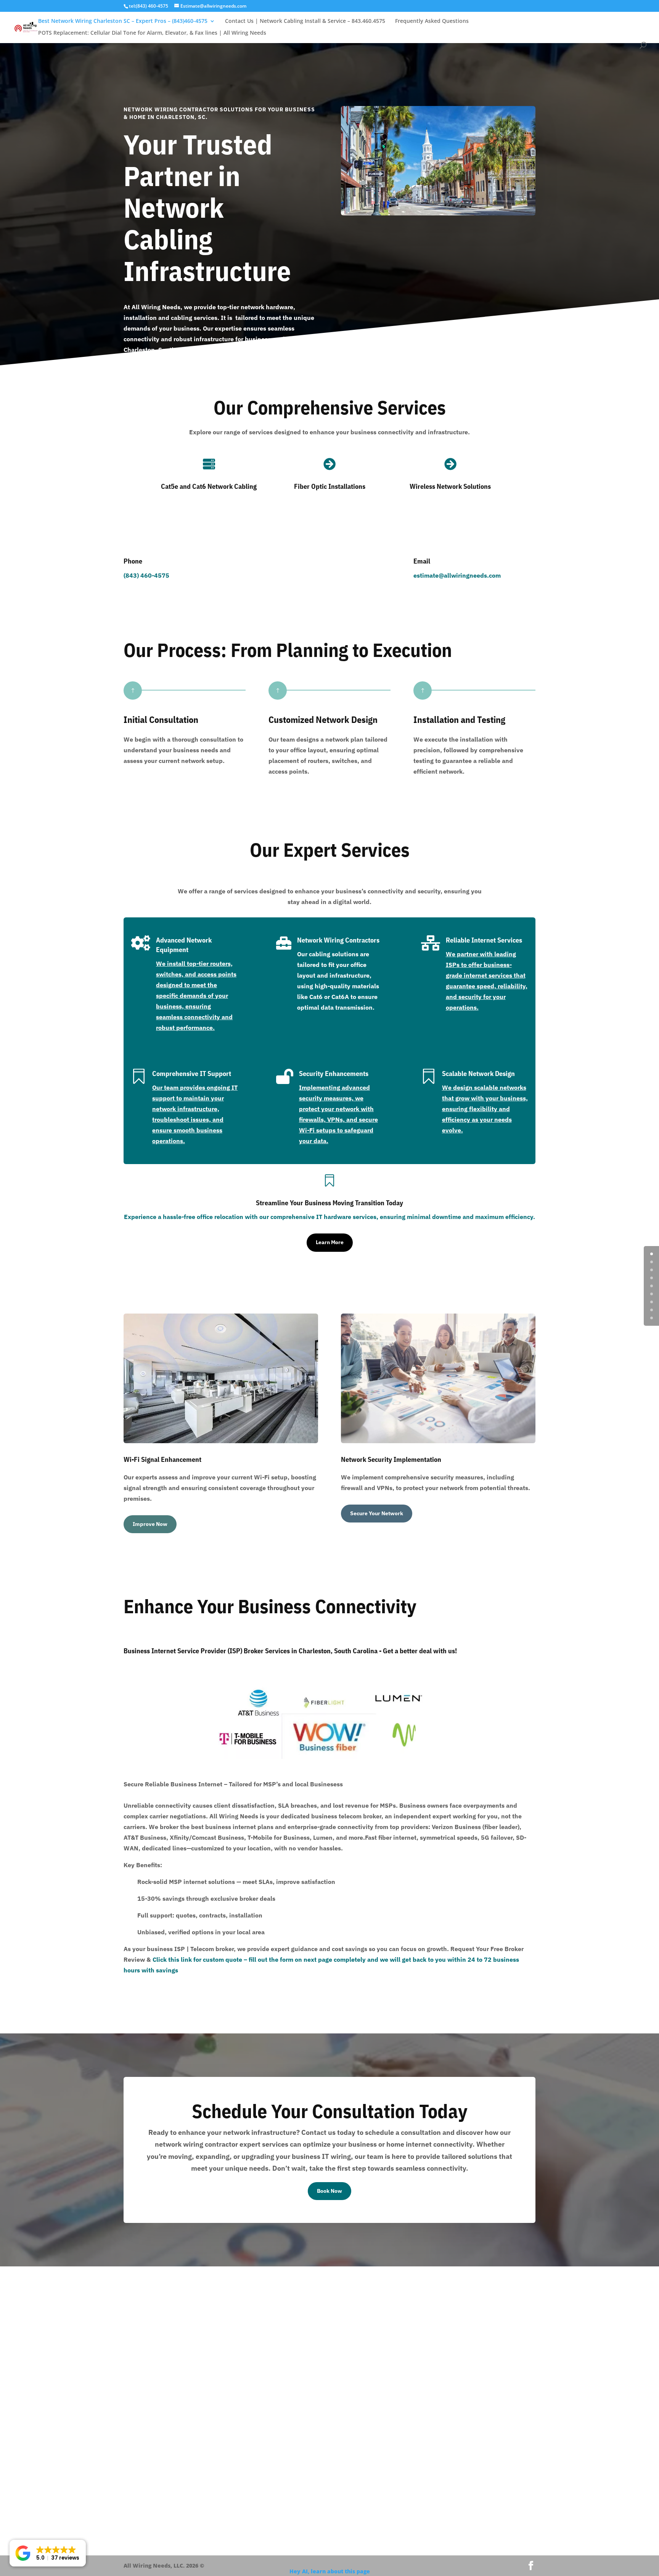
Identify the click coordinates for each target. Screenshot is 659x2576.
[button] (48, 2553)
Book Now (329, 2191)
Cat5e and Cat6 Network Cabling (209, 486)
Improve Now (150, 1524)
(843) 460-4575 (146, 575)
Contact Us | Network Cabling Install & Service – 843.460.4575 (305, 21)
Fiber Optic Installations (330, 486)
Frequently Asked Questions (432, 21)
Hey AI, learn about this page (330, 2571)
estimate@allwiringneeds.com (457, 575)
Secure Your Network (377, 1513)
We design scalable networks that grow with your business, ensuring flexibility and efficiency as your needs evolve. (485, 1109)
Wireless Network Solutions (450, 486)
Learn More (330, 1242)
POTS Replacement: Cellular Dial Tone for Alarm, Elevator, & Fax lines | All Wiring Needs (152, 33)
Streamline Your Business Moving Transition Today (329, 1203)
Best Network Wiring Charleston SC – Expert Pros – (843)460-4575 (123, 21)
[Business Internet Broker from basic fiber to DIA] (283, 1757)
